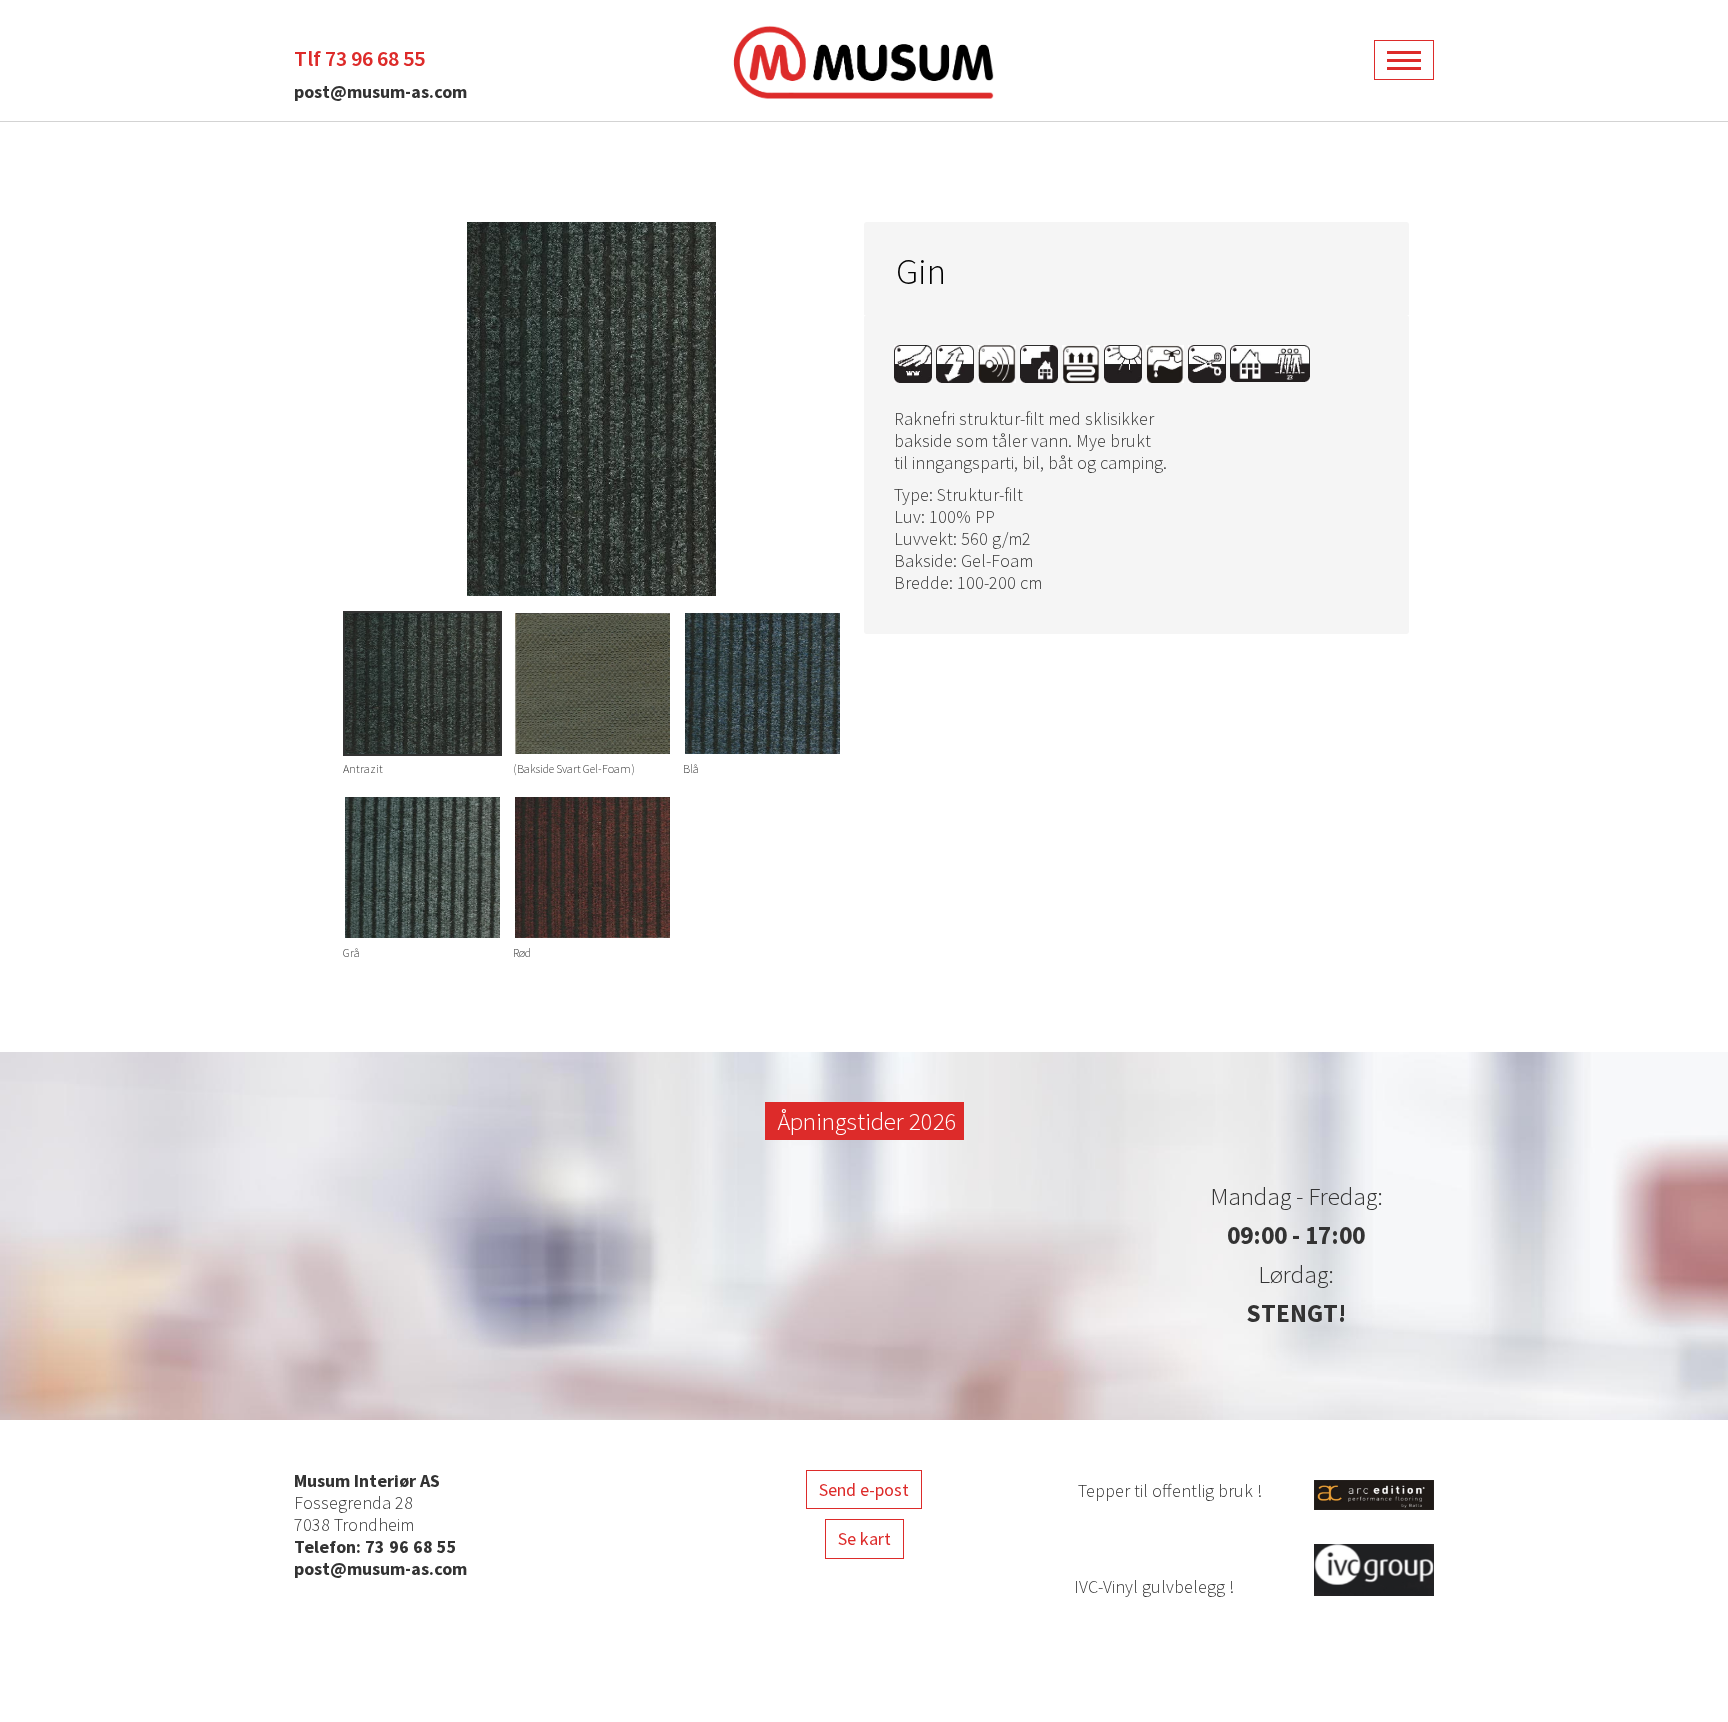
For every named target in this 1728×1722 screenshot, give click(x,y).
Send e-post (864, 1489)
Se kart (864, 1538)
